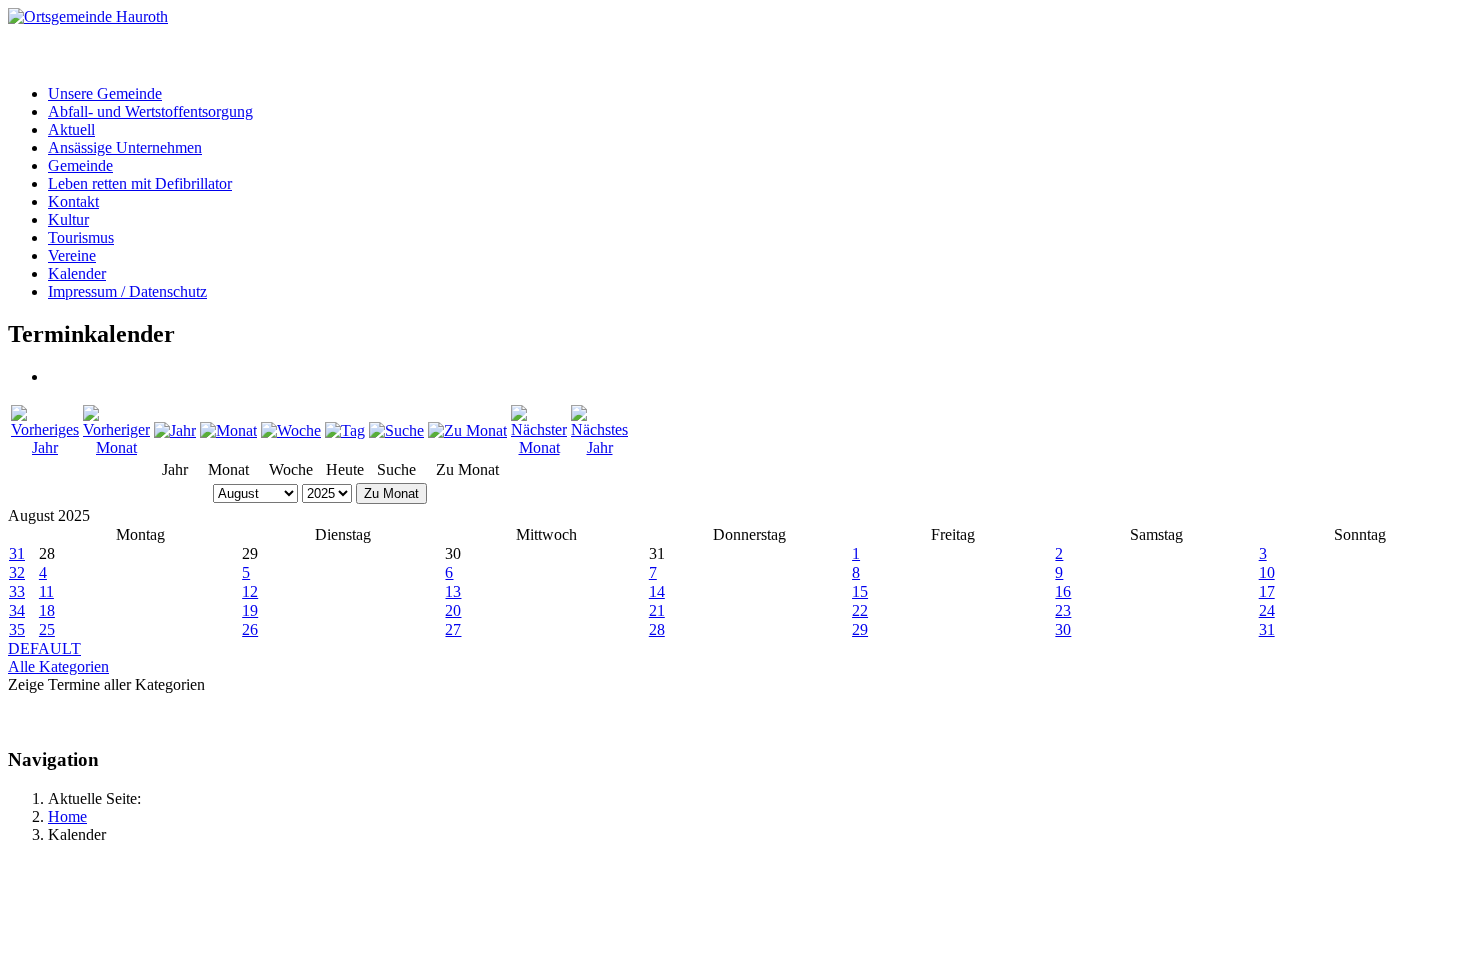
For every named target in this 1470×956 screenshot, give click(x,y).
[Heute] (345, 430)
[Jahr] (175, 430)
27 (453, 629)
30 (1063, 629)
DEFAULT (44, 648)
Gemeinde (80, 165)
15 (860, 591)
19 (250, 610)
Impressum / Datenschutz (127, 291)
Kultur (68, 219)
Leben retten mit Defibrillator (140, 183)
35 (17, 629)
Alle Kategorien (58, 666)
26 (250, 629)
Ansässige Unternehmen (125, 147)
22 (860, 610)
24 (1267, 610)
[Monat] (228, 430)
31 (17, 553)
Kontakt (73, 201)
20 (453, 610)
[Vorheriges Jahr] (45, 447)
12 (250, 591)
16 (1063, 591)
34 (17, 610)
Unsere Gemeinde (105, 93)
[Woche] (291, 430)
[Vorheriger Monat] (116, 447)
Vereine (72, 255)
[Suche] (396, 430)
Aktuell (71, 129)
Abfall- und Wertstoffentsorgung (150, 111)
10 (1267, 572)
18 (47, 610)
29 (860, 629)
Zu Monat (391, 493)
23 (1063, 610)
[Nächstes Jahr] (599, 447)
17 (1267, 591)
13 (453, 591)
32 (17, 572)
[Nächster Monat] (539, 447)
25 (47, 629)
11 (46, 591)
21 (657, 610)
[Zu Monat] (467, 430)
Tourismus (81, 237)
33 (17, 591)
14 (657, 591)
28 (657, 629)
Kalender (77, 273)
